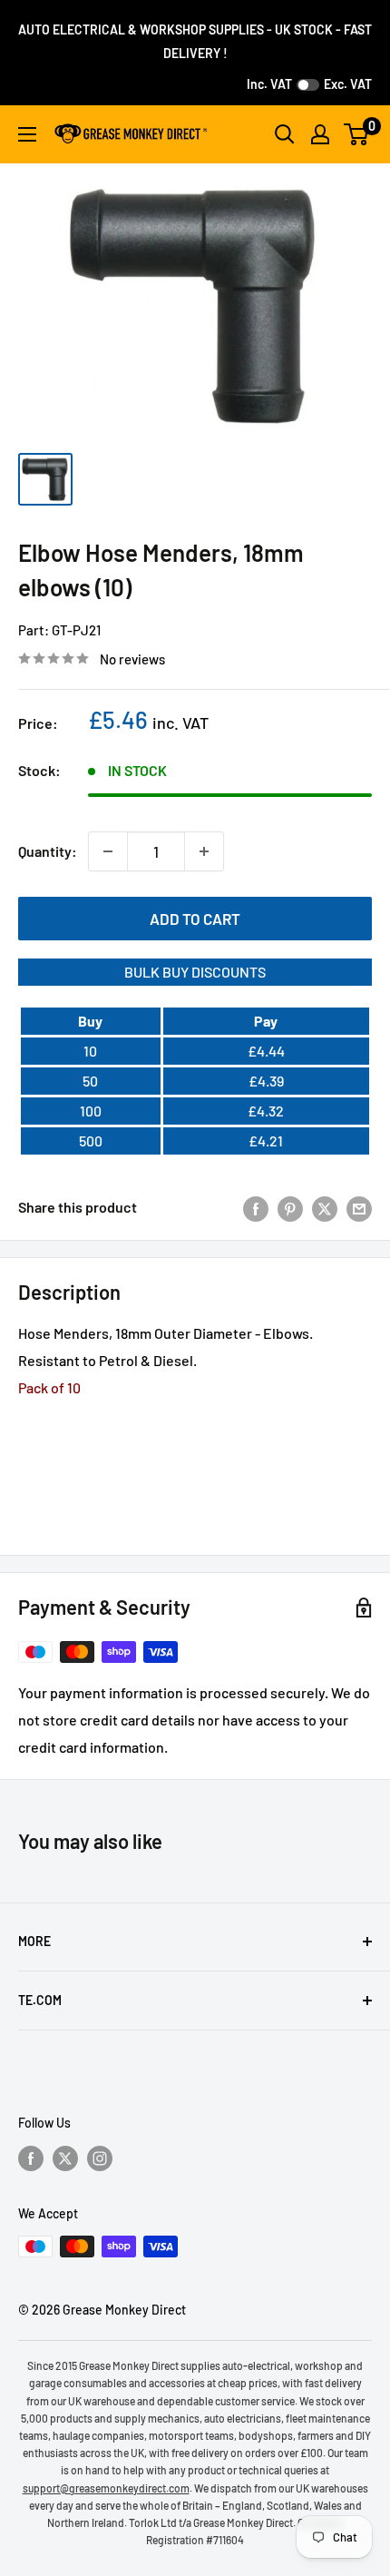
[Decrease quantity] (108, 851)
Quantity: (48, 851)
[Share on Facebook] (256, 1208)
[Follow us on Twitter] (65, 2158)
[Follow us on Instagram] (100, 2158)
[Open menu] (27, 134)
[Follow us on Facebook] (31, 2158)
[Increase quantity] (204, 851)
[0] (357, 134)
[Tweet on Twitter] (325, 1208)
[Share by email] (359, 1208)
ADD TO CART (195, 919)
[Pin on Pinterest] (290, 1208)
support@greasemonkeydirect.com (106, 2488)
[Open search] (285, 134)
